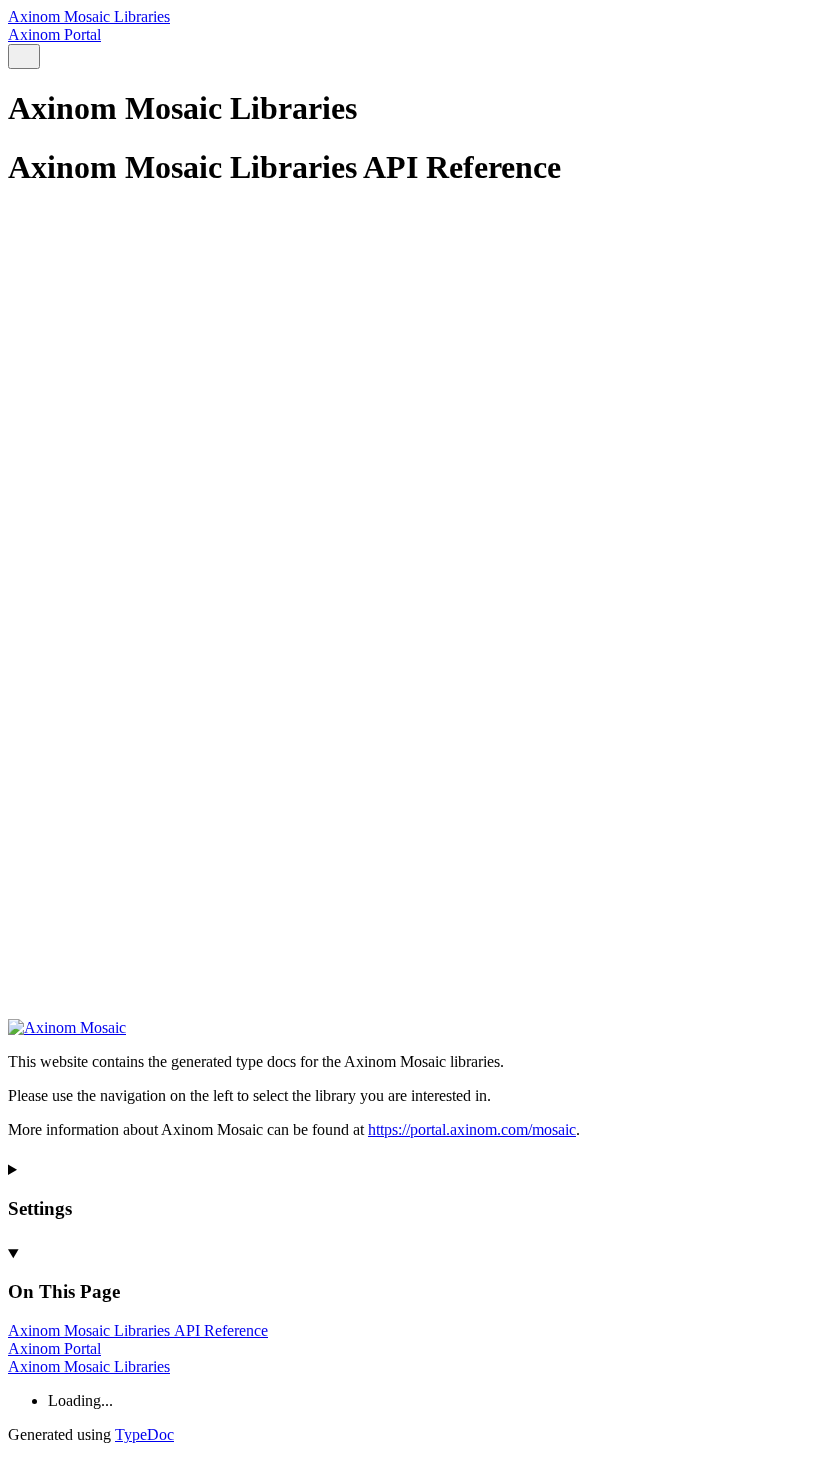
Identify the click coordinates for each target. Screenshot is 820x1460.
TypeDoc (144, 1434)
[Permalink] (410, 979)
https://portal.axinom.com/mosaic (472, 1129)
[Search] (24, 56)
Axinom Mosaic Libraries (89, 16)
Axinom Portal (54, 34)
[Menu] (48, 57)
